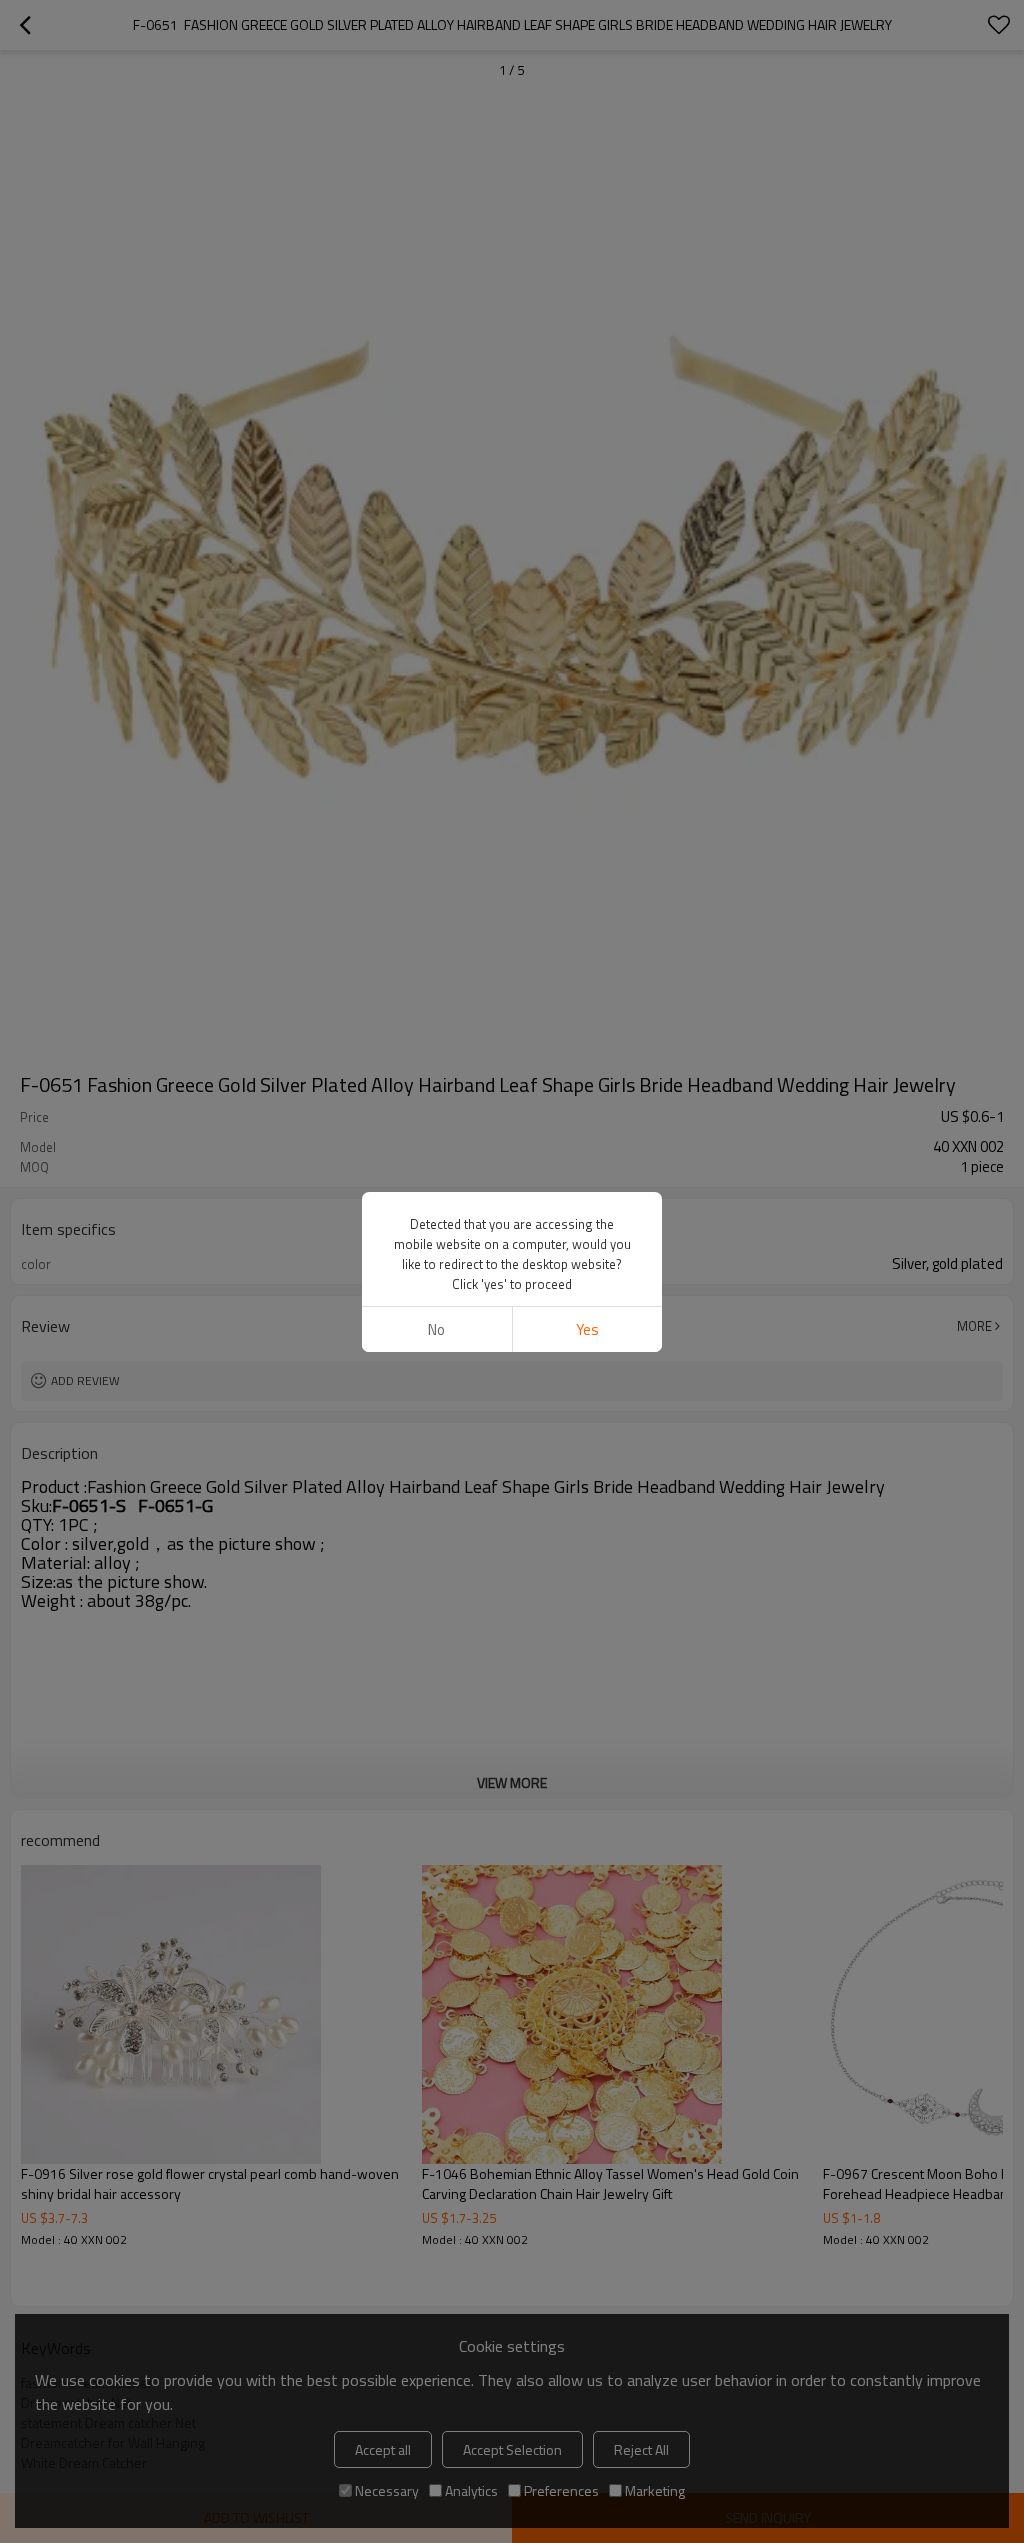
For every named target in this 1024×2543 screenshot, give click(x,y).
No (436, 1329)
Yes (587, 1329)
